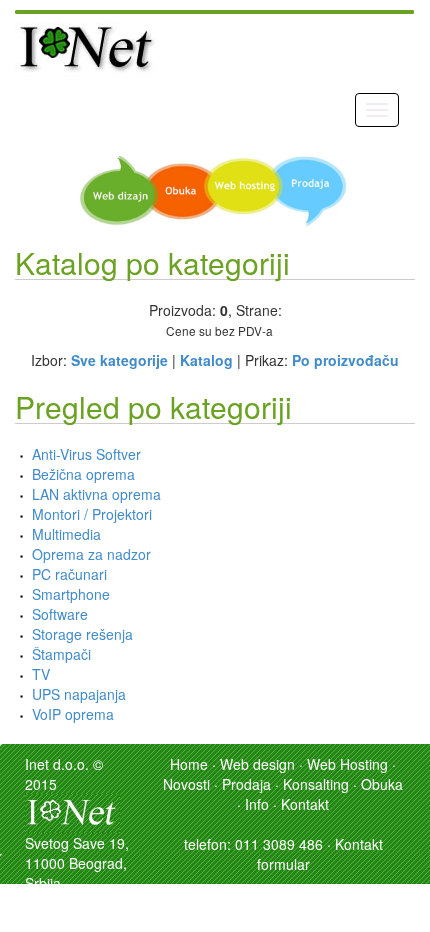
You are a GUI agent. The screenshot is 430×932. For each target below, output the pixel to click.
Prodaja (246, 784)
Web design (257, 764)
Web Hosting (347, 764)
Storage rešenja (82, 634)
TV (41, 674)
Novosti (186, 784)
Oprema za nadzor (91, 554)
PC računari (69, 574)
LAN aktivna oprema (96, 494)
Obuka (382, 784)
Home (189, 764)
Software (60, 614)
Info (257, 804)
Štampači (61, 654)
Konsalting (316, 784)
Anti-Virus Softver (86, 454)
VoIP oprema (73, 714)
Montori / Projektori (92, 514)
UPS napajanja (79, 694)
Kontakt (305, 804)
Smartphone (71, 594)
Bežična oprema (83, 474)
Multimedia (66, 534)
